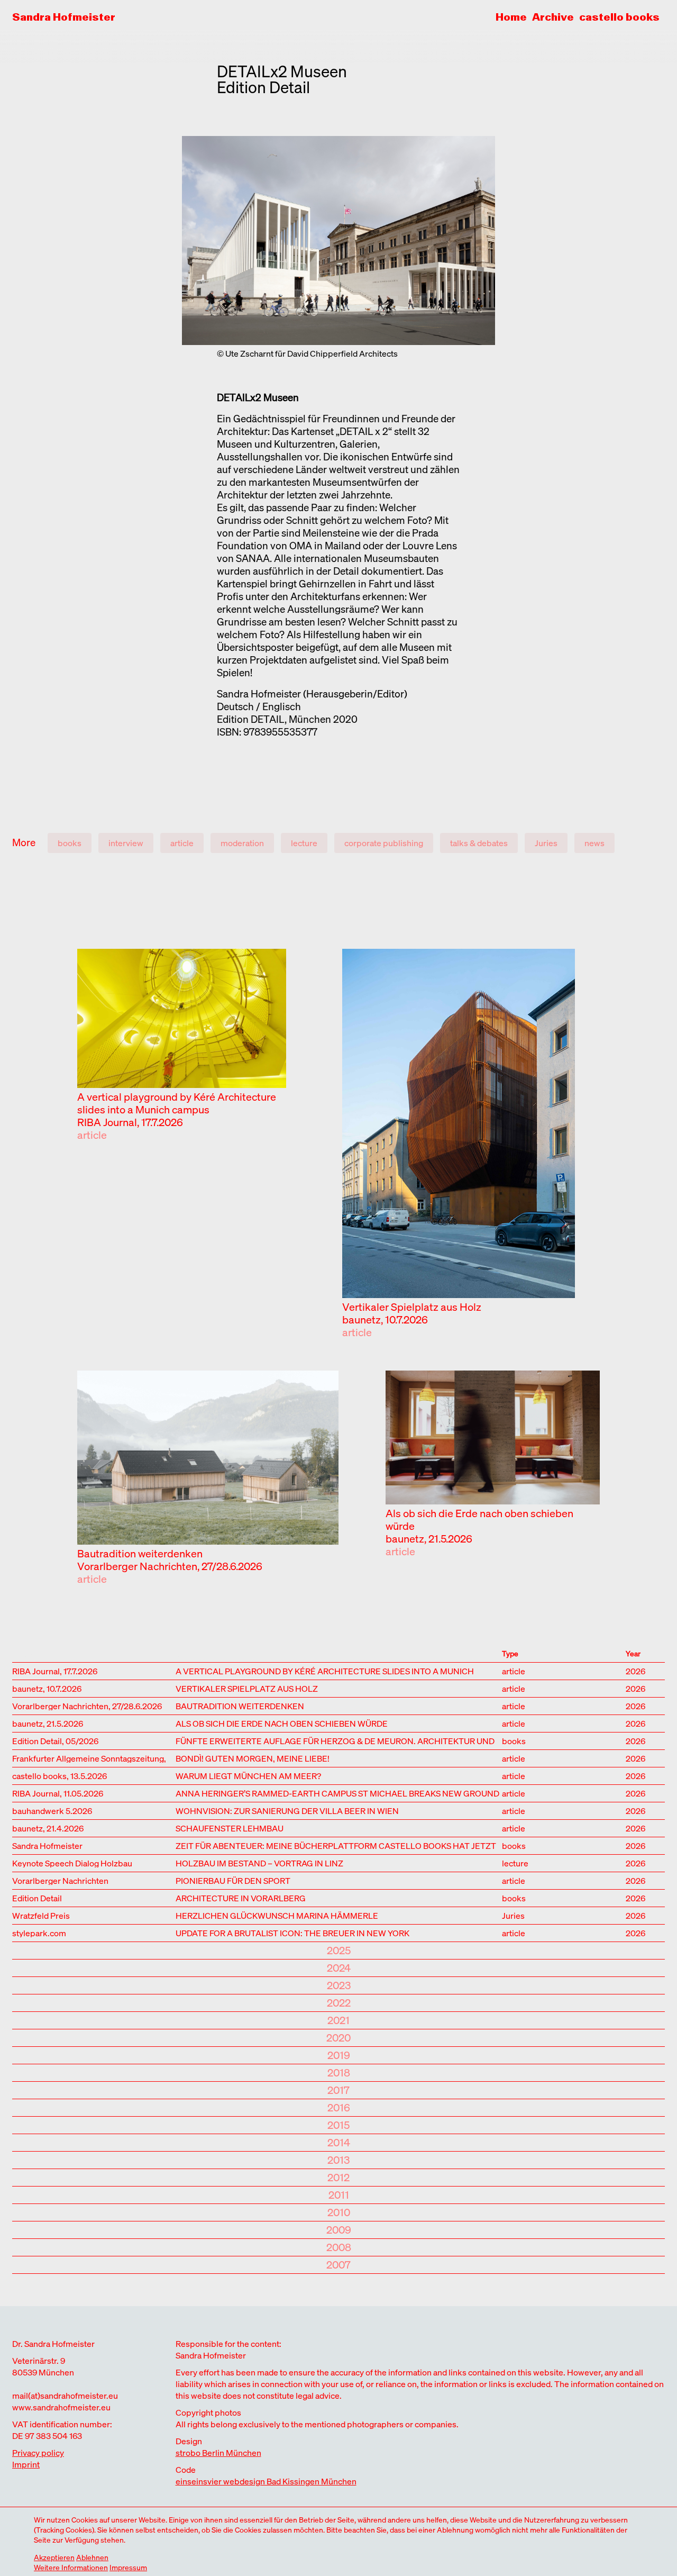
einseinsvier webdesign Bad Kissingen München (266, 2481)
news (594, 843)
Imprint (26, 2464)
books (70, 843)
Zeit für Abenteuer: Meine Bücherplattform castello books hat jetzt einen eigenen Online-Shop (336, 1845)
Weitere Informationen (71, 2567)
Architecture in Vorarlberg (241, 1897)
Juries (546, 843)
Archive (553, 17)
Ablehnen (92, 2557)
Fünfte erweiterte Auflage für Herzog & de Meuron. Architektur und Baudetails (335, 1740)
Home (511, 17)
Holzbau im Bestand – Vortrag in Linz (259, 1862)
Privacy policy (38, 2453)
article (182, 843)
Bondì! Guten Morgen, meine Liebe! (253, 1758)
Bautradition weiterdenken (140, 1553)
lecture (304, 843)
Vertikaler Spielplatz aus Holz (412, 1307)
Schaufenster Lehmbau (230, 1827)
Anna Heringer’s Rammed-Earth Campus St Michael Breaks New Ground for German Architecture (337, 1793)
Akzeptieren (54, 2557)
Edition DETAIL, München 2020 (287, 719)
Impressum (128, 2567)
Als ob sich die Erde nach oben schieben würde (479, 1520)
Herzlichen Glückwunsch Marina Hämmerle (277, 1915)
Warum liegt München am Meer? (248, 1775)
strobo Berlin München (218, 2453)
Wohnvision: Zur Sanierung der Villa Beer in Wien (287, 1810)
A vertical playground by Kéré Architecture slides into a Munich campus (177, 1103)
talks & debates (479, 843)
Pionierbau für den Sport (233, 1880)
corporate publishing (384, 843)
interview (126, 843)
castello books (619, 17)
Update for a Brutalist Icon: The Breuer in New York (292, 1932)
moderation (242, 843)
